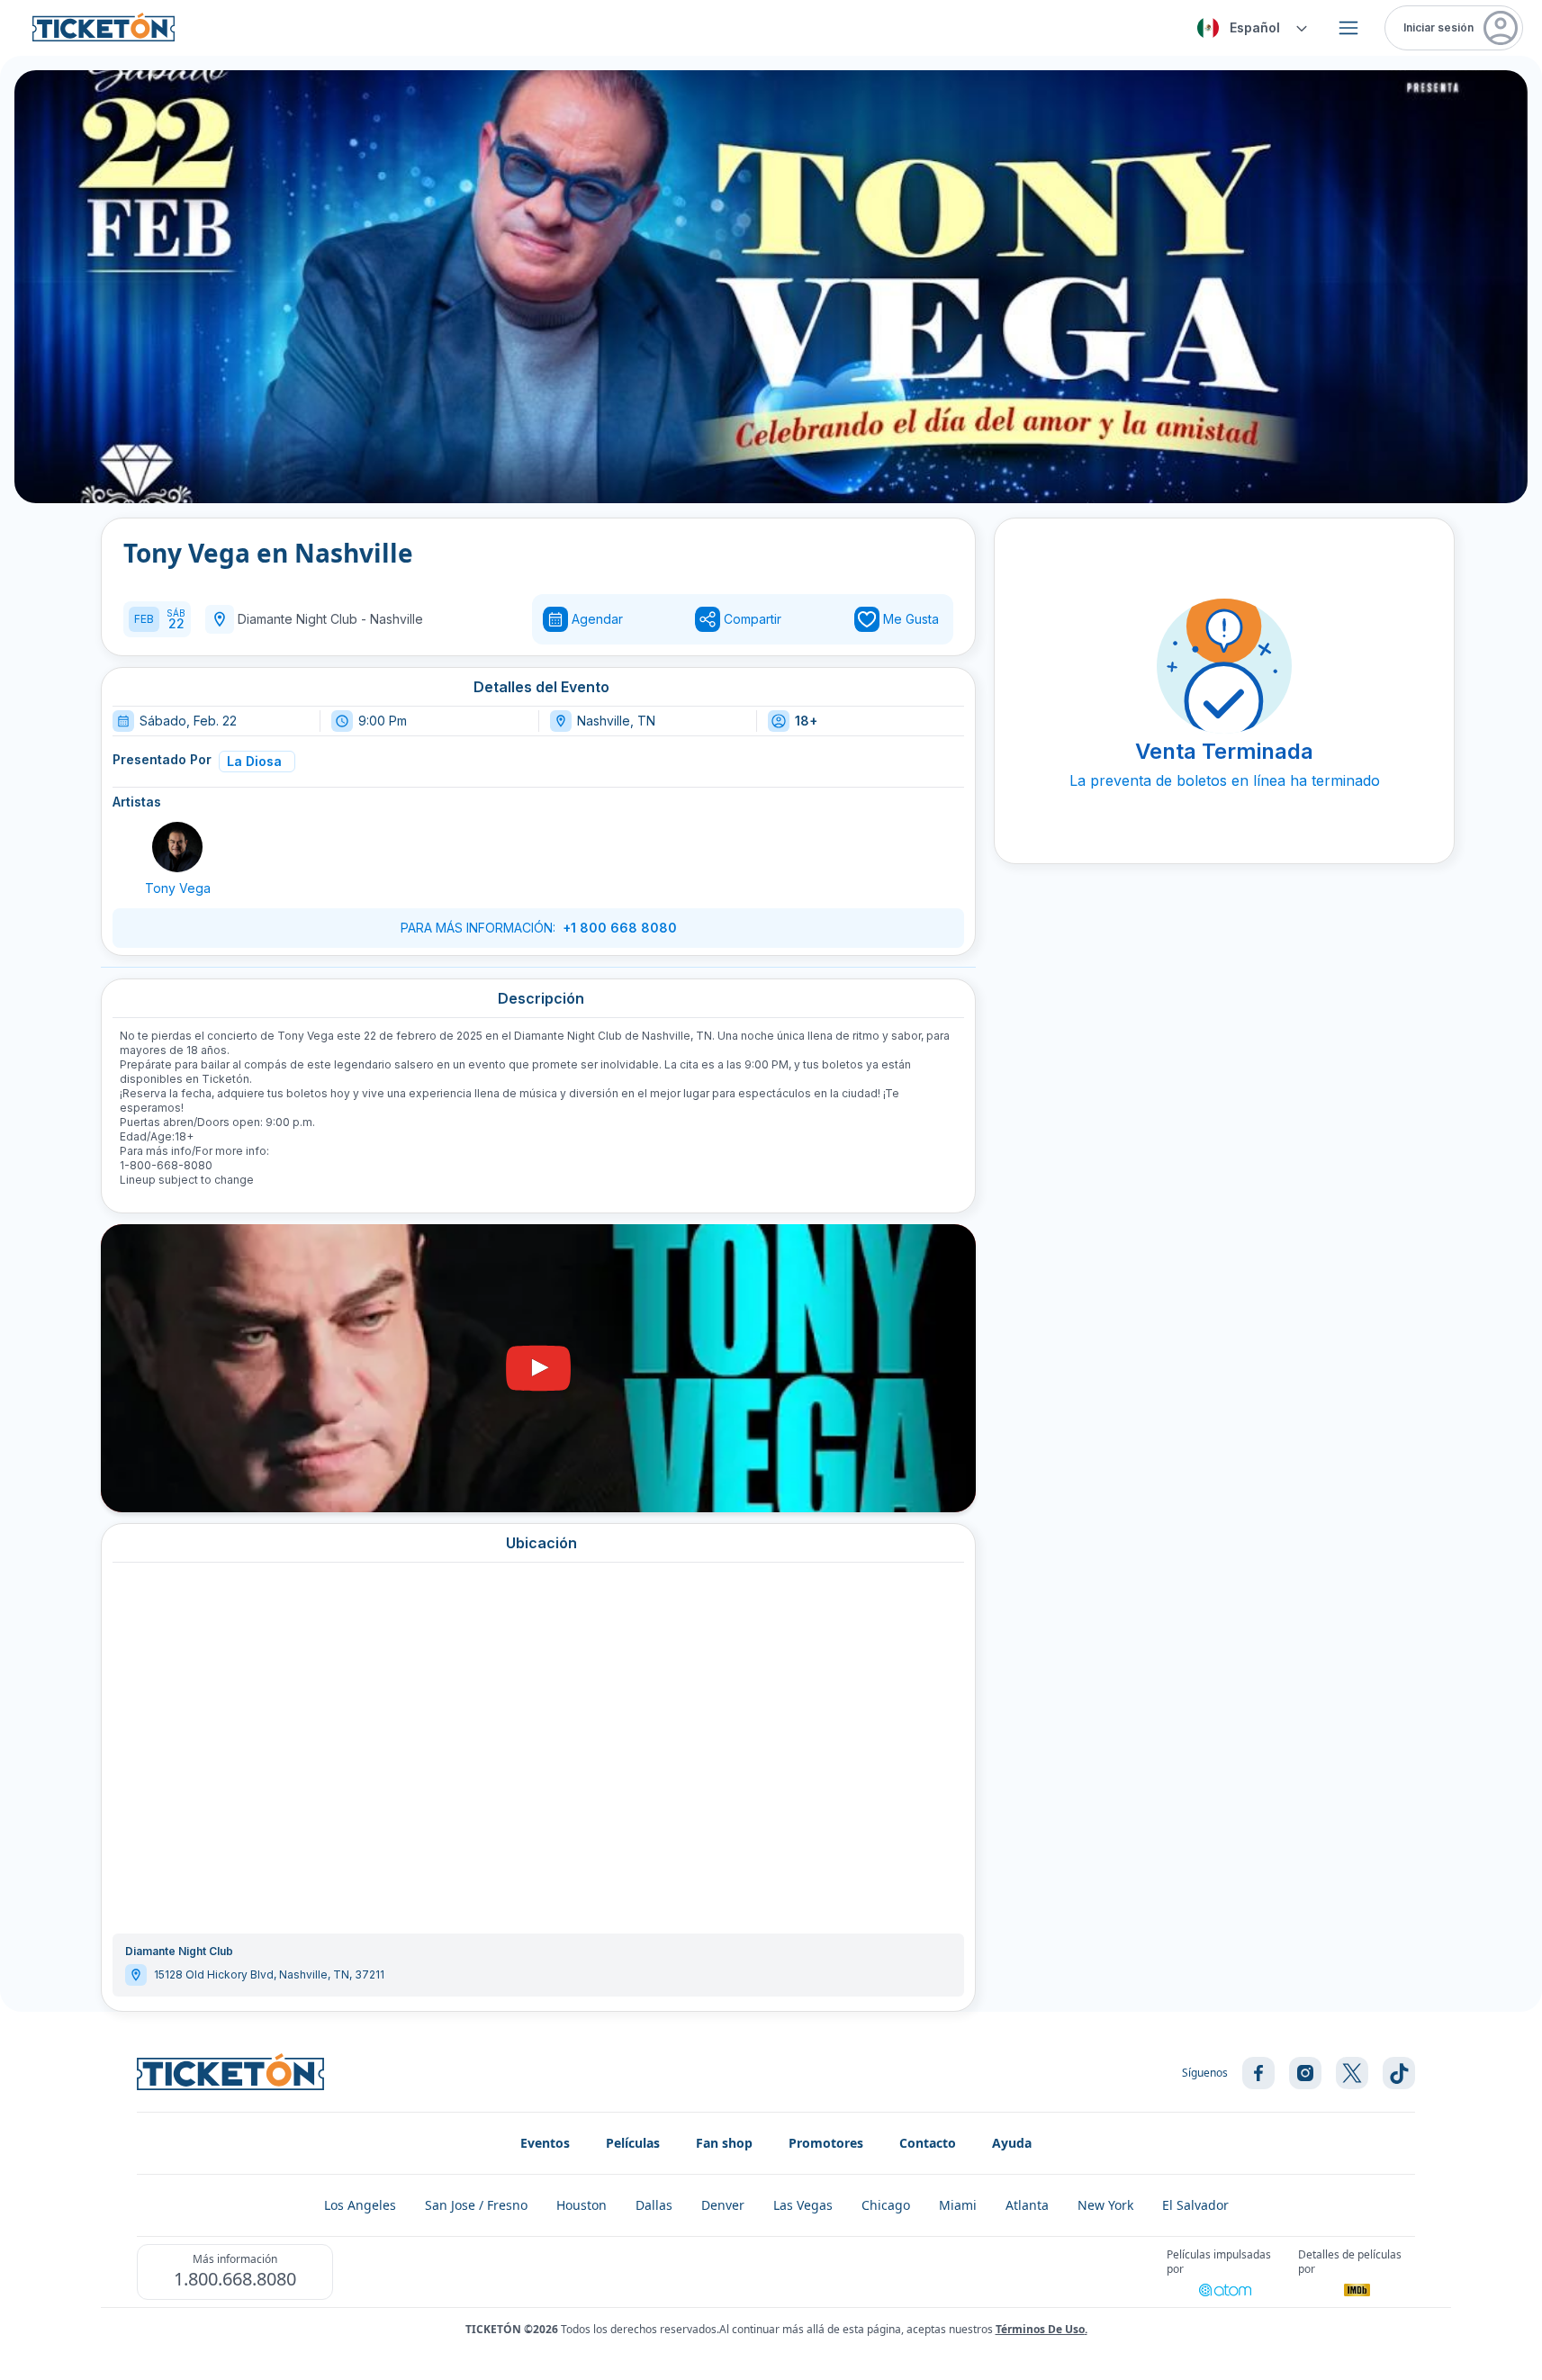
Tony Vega (178, 888)
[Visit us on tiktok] (1399, 2073)
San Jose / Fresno (476, 2205)
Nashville (397, 619)
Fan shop (724, 2143)
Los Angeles (360, 2205)
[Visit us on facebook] (1258, 2073)
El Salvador (1195, 2205)
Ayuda (1012, 2143)
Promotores (826, 2143)
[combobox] (1249, 28)
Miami (958, 2205)
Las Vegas (803, 2205)
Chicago (886, 2205)
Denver (723, 2205)
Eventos (545, 2143)
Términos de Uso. (1042, 2329)
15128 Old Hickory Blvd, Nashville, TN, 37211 (269, 1974)
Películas (633, 2143)
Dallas (654, 2205)
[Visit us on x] (1352, 2073)
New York (1105, 2205)
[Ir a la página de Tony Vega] (177, 847)
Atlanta (1027, 2205)
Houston (582, 2205)
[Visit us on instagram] (1305, 2073)
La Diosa (254, 761)
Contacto (928, 2143)
